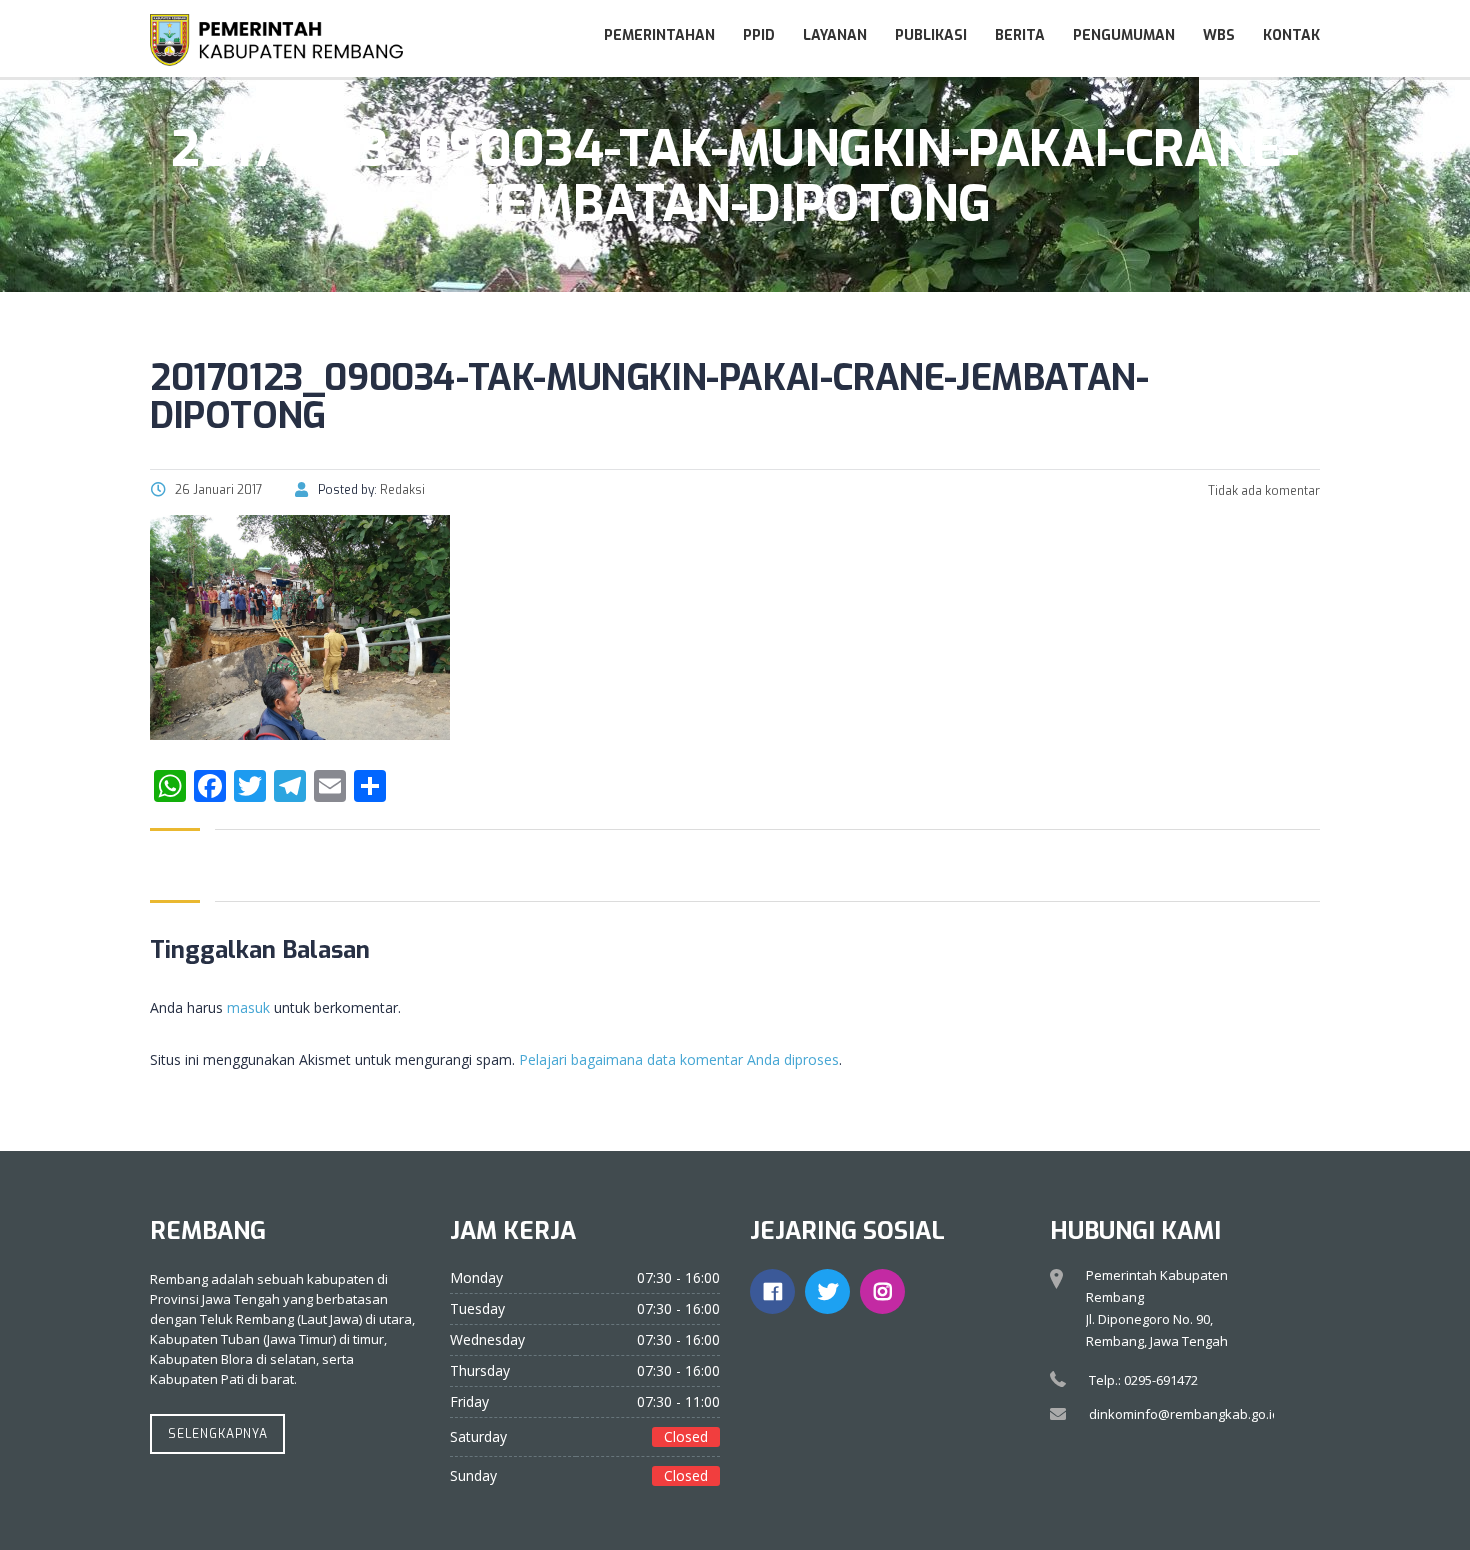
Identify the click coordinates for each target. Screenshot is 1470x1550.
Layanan (835, 35)
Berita (1020, 35)
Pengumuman (1124, 35)
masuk (248, 1007)
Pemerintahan (659, 35)
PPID (759, 35)
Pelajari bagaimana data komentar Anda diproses (679, 1059)
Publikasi (931, 35)
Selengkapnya (218, 1434)
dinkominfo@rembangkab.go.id (1184, 1414)
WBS (1219, 35)
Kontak (1291, 35)
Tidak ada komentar (1262, 491)
